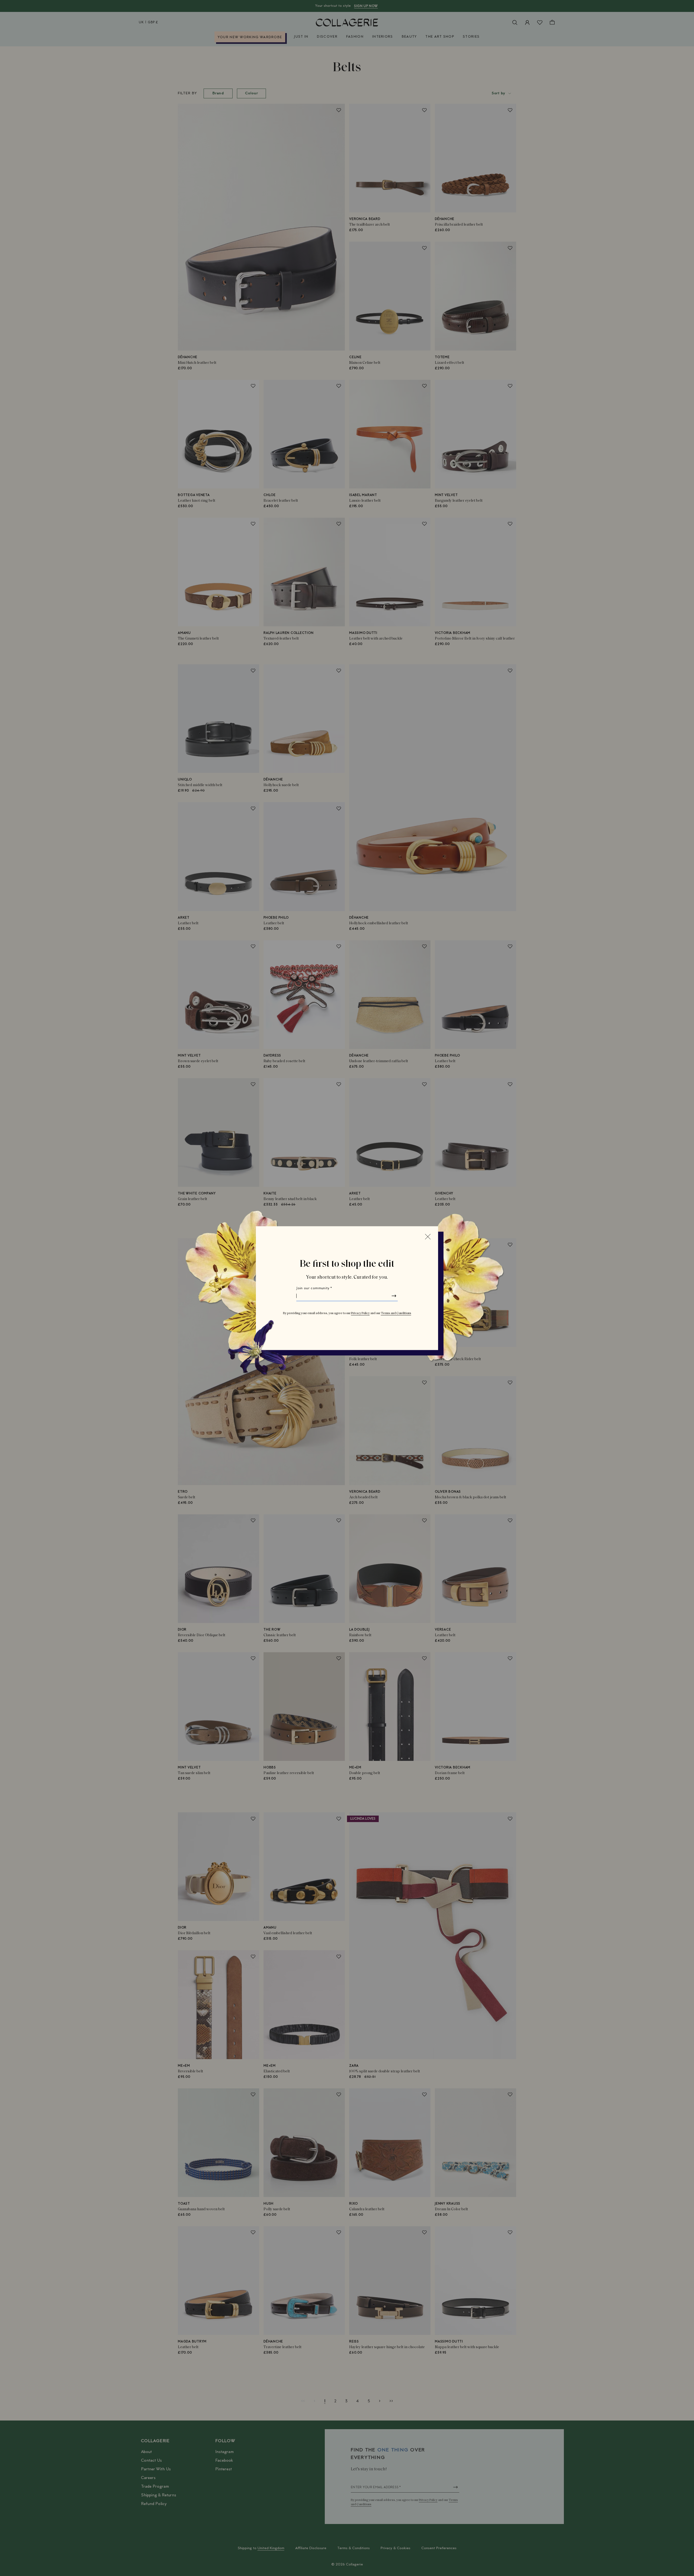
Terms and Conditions (396, 1313)
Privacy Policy (360, 1313)
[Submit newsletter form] (394, 1296)
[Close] (428, 1236)
